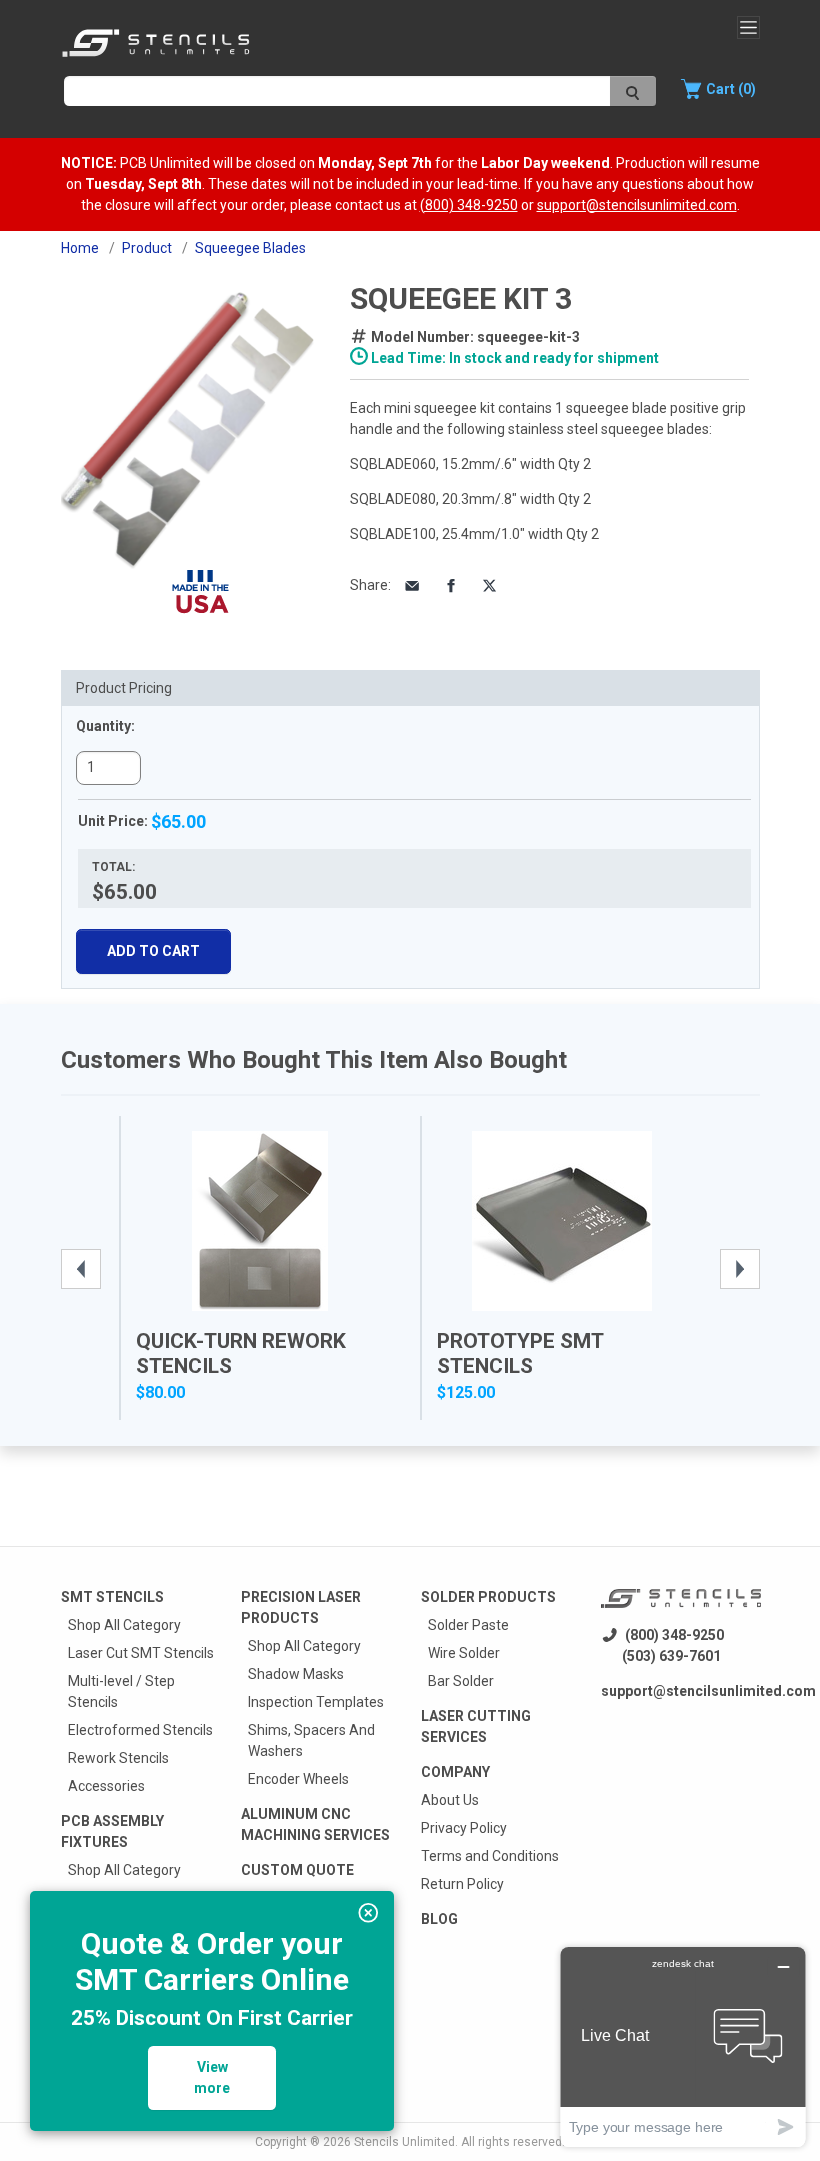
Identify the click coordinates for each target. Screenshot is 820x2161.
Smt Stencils (112, 1597)
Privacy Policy (464, 1828)
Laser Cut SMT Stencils (141, 1653)
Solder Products (488, 1597)
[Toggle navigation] (748, 27)
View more (212, 2077)
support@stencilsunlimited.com (637, 205)
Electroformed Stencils (140, 1730)
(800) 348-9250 (469, 205)
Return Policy (462, 1884)
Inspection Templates (316, 1702)
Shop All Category (124, 1625)
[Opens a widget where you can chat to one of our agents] (683, 2046)
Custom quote (297, 1870)
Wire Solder (464, 1653)
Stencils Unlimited (404, 2142)
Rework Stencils (118, 1758)
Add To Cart (153, 951)
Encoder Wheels (298, 1779)
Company (455, 1772)
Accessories (106, 1786)
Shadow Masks (296, 1674)
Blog (439, 1919)
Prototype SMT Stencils (520, 1353)
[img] (368, 1913)
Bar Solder (461, 1681)
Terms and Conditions (490, 1856)
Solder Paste (468, 1625)
